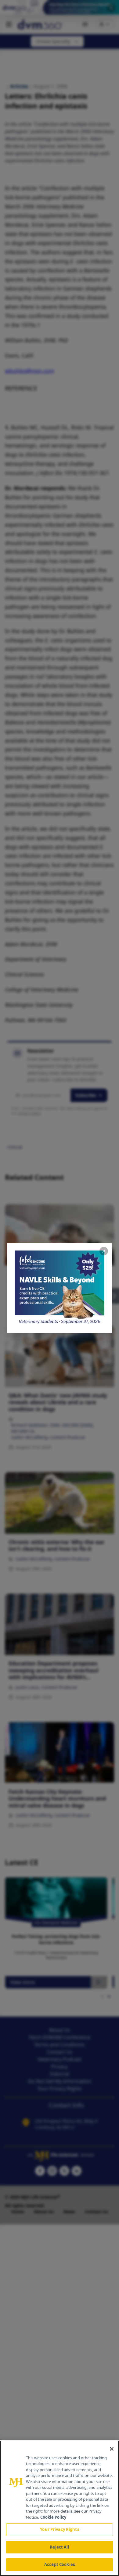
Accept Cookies (60, 2564)
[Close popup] (104, 1251)
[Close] (112, 2449)
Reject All (59, 2547)
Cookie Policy (53, 2517)
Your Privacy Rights (59, 2529)
